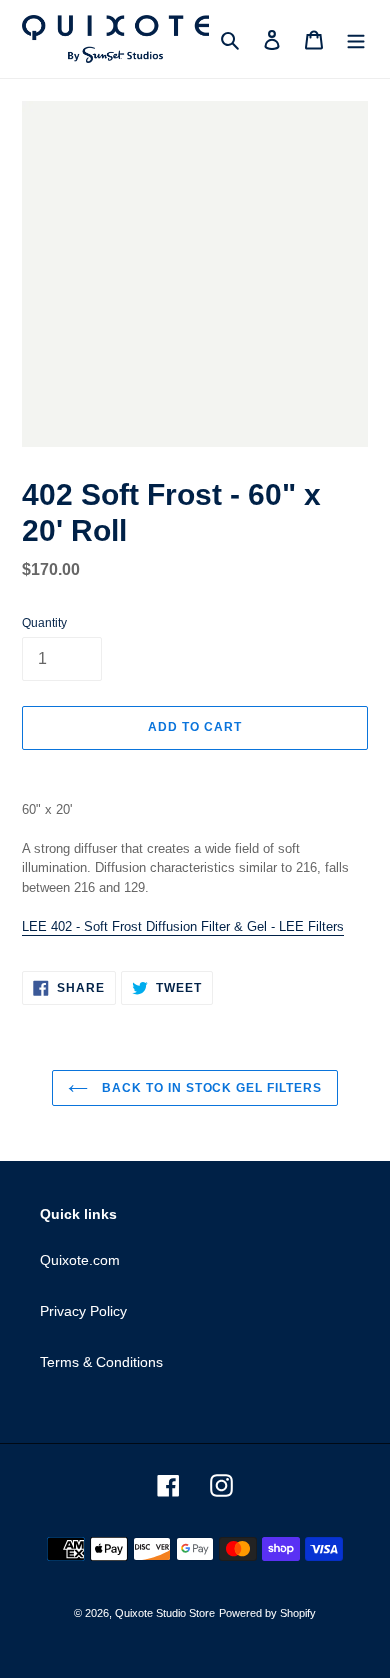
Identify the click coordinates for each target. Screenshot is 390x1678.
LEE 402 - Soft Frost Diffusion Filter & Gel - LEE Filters (183, 926)
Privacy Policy (83, 1311)
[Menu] (356, 39)
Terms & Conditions (101, 1362)
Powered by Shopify (267, 1613)
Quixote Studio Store (165, 1613)
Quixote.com (80, 1260)
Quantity (44, 623)
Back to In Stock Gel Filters (210, 1088)
